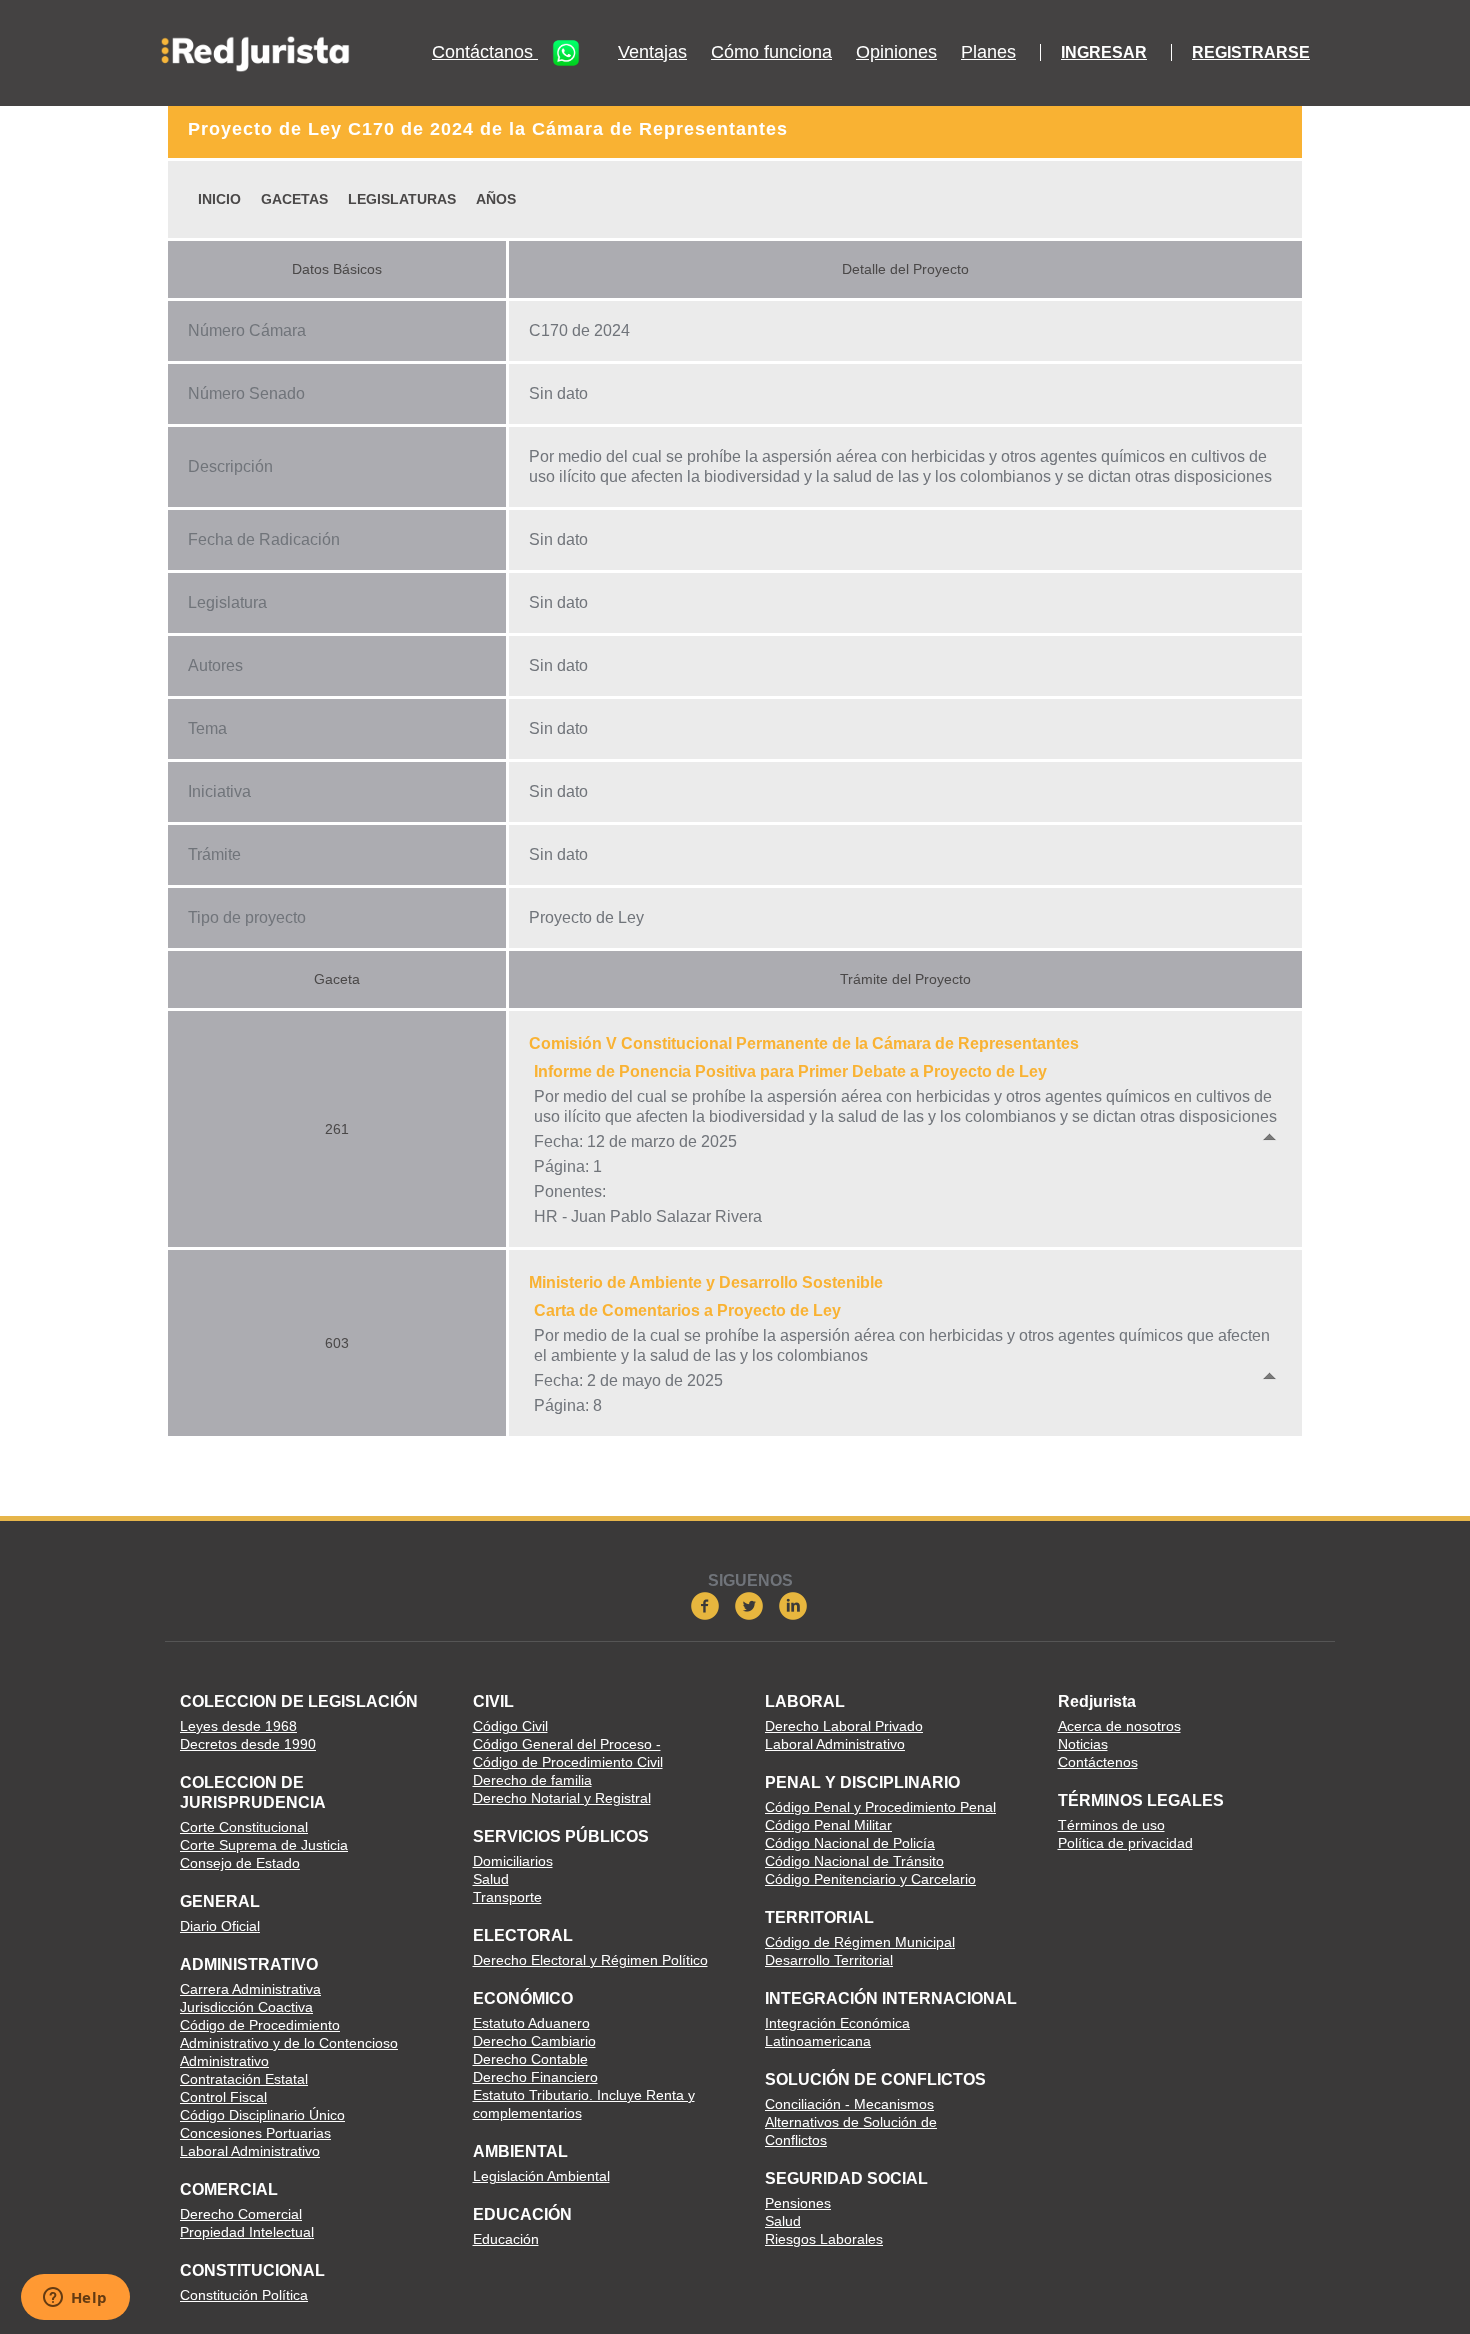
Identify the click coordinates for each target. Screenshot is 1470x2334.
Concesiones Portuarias (255, 2133)
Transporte (507, 1897)
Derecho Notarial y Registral (562, 1798)
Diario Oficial (220, 1926)
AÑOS (496, 199)
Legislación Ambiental (541, 2176)
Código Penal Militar (828, 1825)
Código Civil (510, 1726)
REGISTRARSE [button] (1251, 52)
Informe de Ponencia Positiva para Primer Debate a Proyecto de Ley (790, 1071)
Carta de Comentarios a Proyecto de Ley (687, 1310)
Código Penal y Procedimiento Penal (880, 1807)
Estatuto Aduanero (531, 2023)
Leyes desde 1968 (238, 1726)
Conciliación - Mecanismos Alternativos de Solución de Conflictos (851, 2122)
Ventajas (652, 52)
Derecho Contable (530, 2059)
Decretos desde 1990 (248, 1744)
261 (337, 1129)
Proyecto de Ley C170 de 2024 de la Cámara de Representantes (488, 129)
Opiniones (896, 52)
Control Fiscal (223, 2097)
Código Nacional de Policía (850, 1843)
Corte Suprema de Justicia (264, 1845)
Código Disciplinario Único (262, 2115)
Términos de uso (1111, 1825)
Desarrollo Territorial (829, 1960)
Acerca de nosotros (1119, 1726)
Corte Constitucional (244, 1827)
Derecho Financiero (535, 2077)
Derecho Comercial (241, 2214)
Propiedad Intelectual (247, 2232)
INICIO (219, 199)
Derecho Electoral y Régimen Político (590, 1960)
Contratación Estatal (244, 2079)
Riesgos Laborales (824, 2239)
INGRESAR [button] (1104, 52)
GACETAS (294, 199)
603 (337, 1343)
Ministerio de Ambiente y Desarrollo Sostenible (706, 1282)
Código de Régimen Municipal (860, 1942)
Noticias (1083, 1744)
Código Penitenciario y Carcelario (870, 1879)
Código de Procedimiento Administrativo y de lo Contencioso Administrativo (289, 2043)
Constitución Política (244, 2295)
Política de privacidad (1125, 1843)
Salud (491, 1879)
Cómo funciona (771, 52)
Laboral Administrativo (250, 2151)
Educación (506, 2239)
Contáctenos (1098, 1762)
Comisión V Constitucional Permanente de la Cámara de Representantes (804, 1043)
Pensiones (798, 2203)
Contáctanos (485, 52)
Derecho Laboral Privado (844, 1726)
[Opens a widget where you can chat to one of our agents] (75, 2299)
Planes (988, 52)
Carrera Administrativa (250, 1989)
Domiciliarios (513, 1861)
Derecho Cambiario (534, 2041)
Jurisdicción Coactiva (246, 2007)
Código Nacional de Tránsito (854, 1861)
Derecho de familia (532, 1780)
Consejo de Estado (240, 1863)
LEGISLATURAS (402, 199)
